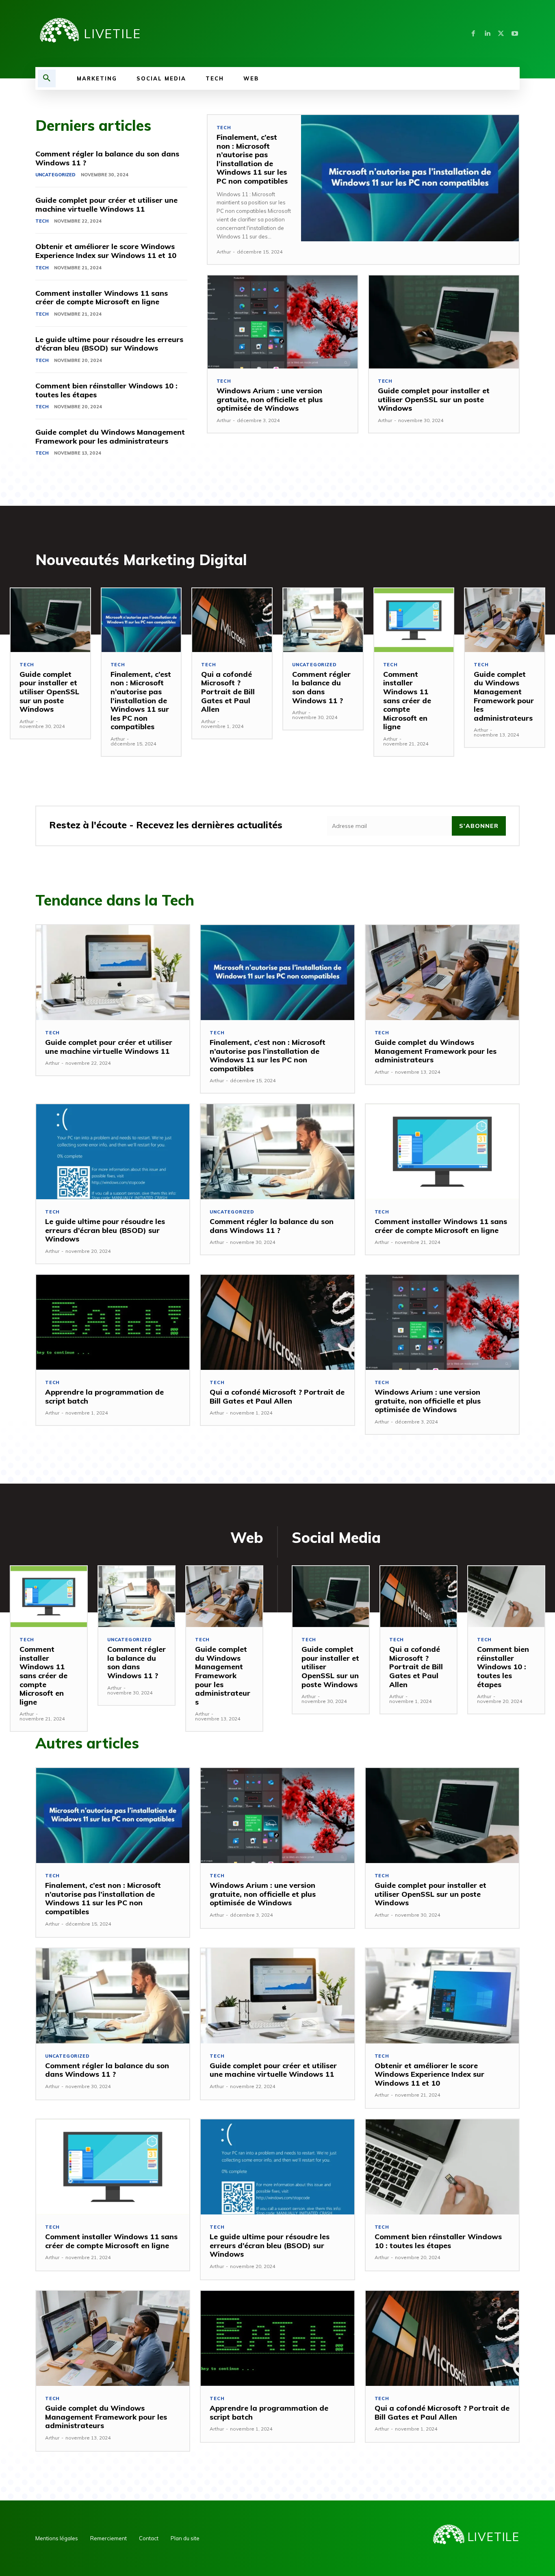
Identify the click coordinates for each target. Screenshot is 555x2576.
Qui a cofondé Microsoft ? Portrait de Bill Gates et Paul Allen (228, 692)
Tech (42, 221)
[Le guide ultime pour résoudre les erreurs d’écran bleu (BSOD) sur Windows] (113, 1152)
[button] (47, 78)
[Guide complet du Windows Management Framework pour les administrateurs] (505, 620)
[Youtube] (515, 34)
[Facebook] (473, 34)
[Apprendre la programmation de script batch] (113, 1322)
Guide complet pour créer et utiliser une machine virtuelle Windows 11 (106, 205)
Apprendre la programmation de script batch (104, 1396)
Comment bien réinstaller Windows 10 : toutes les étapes (106, 390)
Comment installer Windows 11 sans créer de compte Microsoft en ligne (102, 298)
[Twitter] (501, 34)
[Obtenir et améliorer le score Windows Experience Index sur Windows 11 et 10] (442, 1996)
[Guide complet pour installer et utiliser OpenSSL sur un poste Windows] (444, 322)
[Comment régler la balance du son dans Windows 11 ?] (323, 620)
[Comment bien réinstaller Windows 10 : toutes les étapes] (506, 1597)
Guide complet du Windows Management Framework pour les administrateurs (110, 437)
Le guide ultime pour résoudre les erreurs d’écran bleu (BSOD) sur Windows (109, 344)
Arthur (224, 252)
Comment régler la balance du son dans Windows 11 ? (107, 158)
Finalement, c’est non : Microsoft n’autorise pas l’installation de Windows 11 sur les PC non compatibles (252, 159)
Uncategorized (55, 175)
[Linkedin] (487, 34)
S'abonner (479, 826)
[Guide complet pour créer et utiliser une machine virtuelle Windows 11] (113, 973)
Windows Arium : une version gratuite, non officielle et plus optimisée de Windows (270, 399)
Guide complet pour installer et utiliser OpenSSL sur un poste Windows (434, 399)
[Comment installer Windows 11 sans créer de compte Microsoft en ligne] (414, 620)
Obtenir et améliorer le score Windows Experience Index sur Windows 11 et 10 (106, 251)
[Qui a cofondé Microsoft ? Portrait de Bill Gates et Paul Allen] (232, 620)
